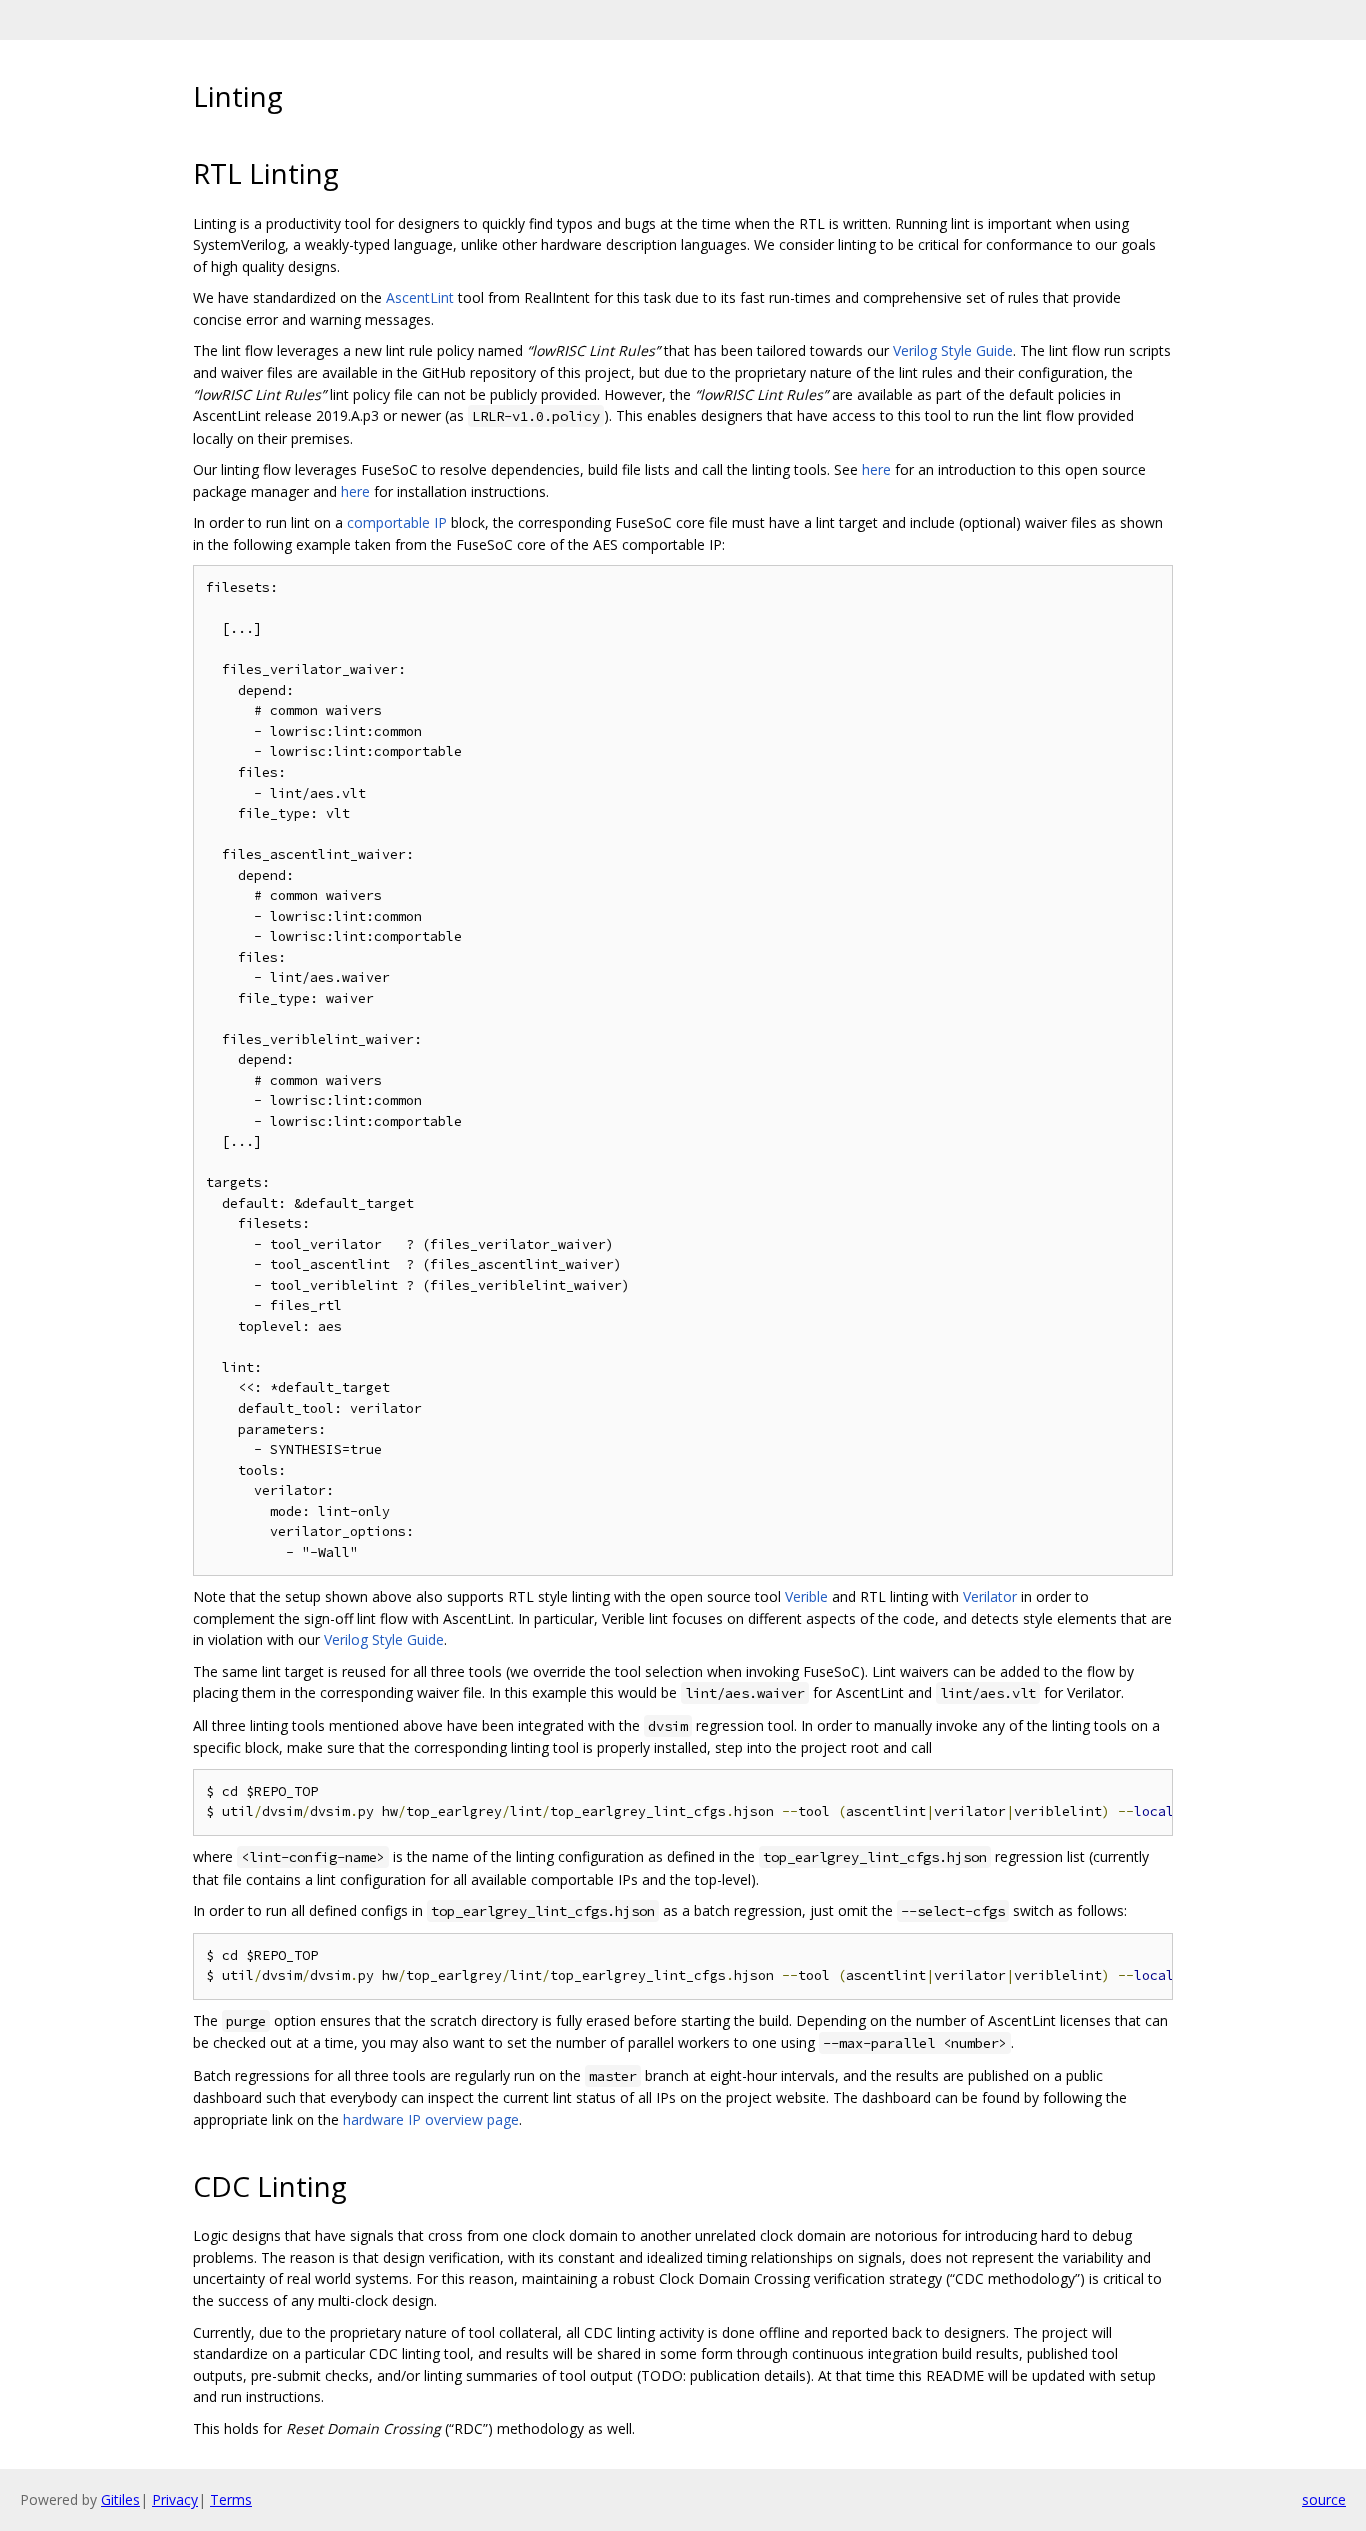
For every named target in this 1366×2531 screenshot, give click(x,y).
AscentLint (420, 297)
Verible (806, 1596)
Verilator (990, 1596)
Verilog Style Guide (953, 350)
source (1324, 2499)
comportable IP (397, 522)
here (876, 469)
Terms (231, 2499)
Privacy (175, 2499)
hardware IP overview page (431, 2119)
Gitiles (120, 2499)
